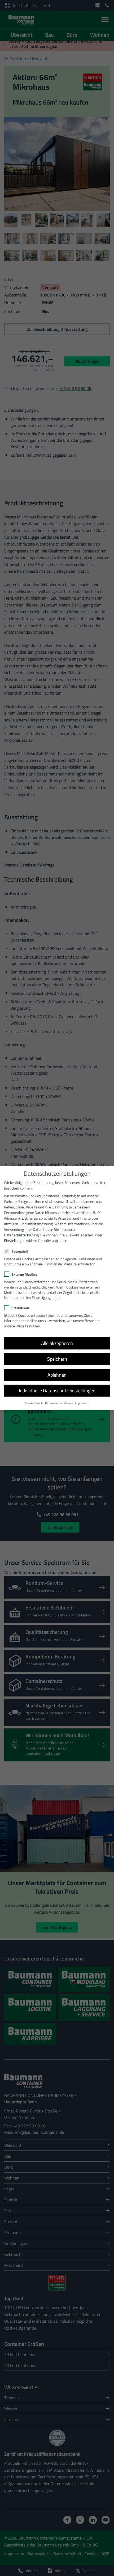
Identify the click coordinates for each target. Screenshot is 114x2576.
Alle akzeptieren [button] (57, 1343)
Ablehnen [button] (57, 1375)
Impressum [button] (82, 1403)
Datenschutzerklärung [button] (59, 1403)
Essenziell (20, 1251)
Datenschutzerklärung (21, 1235)
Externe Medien (24, 1274)
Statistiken (20, 1308)
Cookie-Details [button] (34, 1403)
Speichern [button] (57, 1359)
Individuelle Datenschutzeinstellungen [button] (57, 1391)
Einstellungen (15, 1240)
